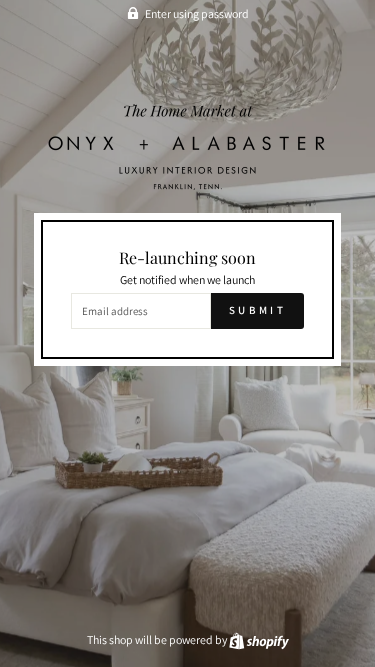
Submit (257, 310)
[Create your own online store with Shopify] (259, 639)
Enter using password (197, 13)
